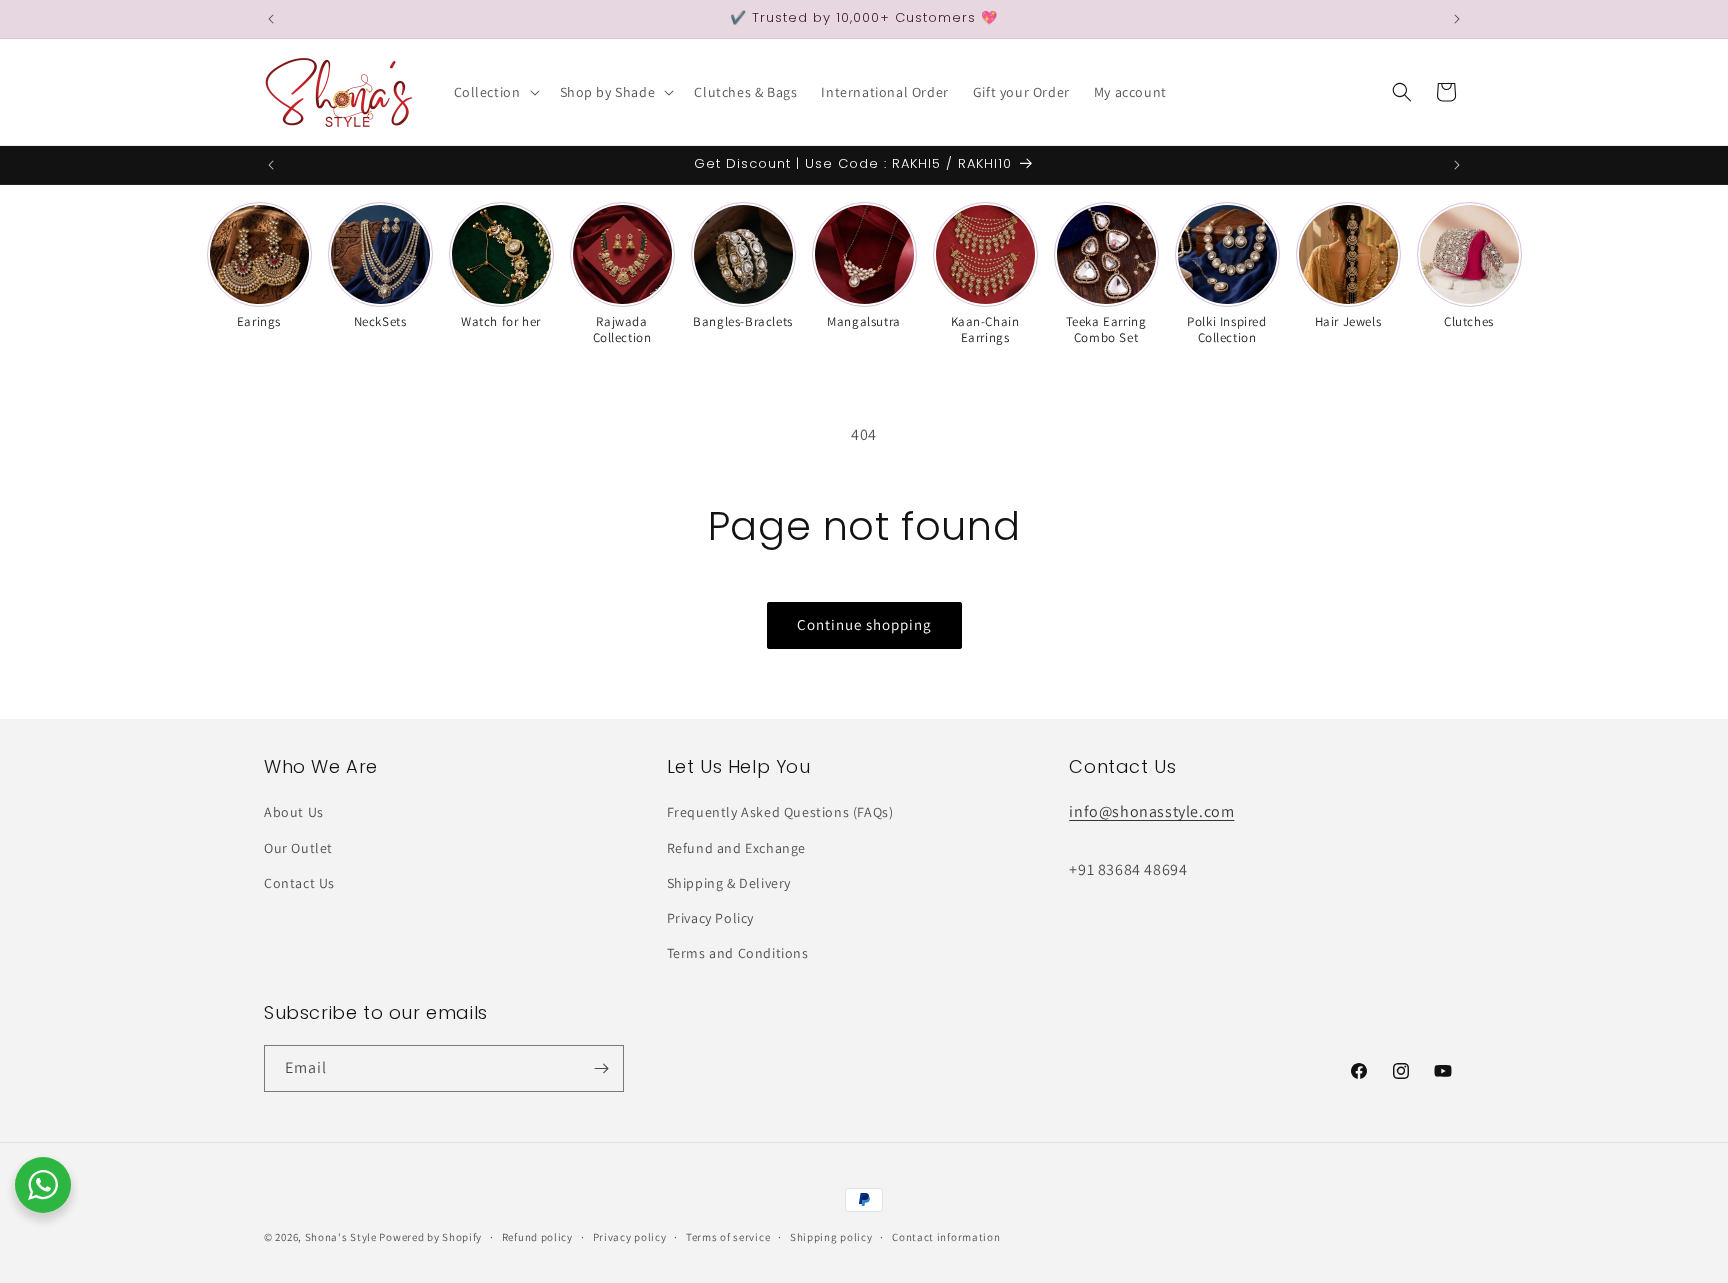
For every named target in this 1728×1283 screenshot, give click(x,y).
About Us (294, 812)
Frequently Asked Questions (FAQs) (780, 812)
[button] (495, 92)
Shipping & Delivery (729, 883)
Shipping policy (831, 1237)
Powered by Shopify (430, 1237)
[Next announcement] (1457, 19)
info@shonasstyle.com (1151, 811)
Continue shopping (864, 624)
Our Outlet (298, 848)
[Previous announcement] (271, 19)
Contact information (946, 1237)
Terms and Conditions (738, 953)
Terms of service (728, 1237)
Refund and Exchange (736, 848)
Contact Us (299, 883)
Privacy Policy (710, 918)
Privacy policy (630, 1237)
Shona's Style (341, 1237)
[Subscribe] (601, 1068)
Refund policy (537, 1237)
